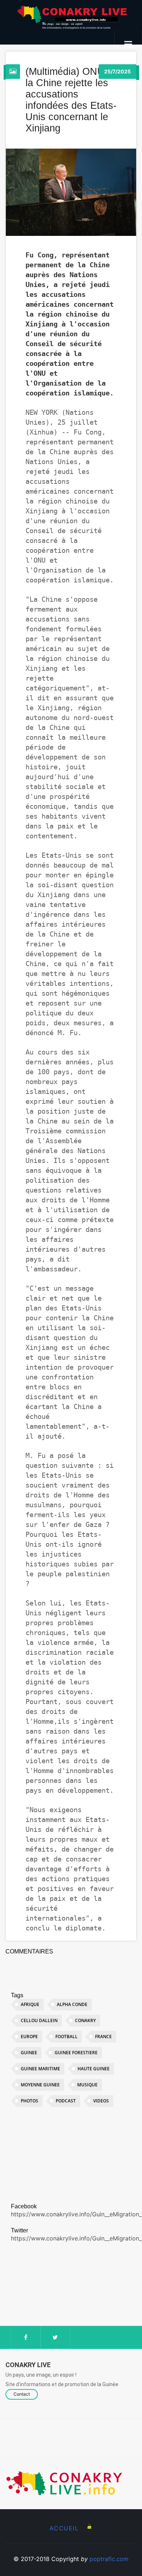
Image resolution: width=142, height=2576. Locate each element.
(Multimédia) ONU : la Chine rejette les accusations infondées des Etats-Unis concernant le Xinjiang (71, 100)
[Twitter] (56, 2337)
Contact (22, 2394)
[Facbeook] (26, 2337)
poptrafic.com (109, 2559)
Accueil (64, 2528)
